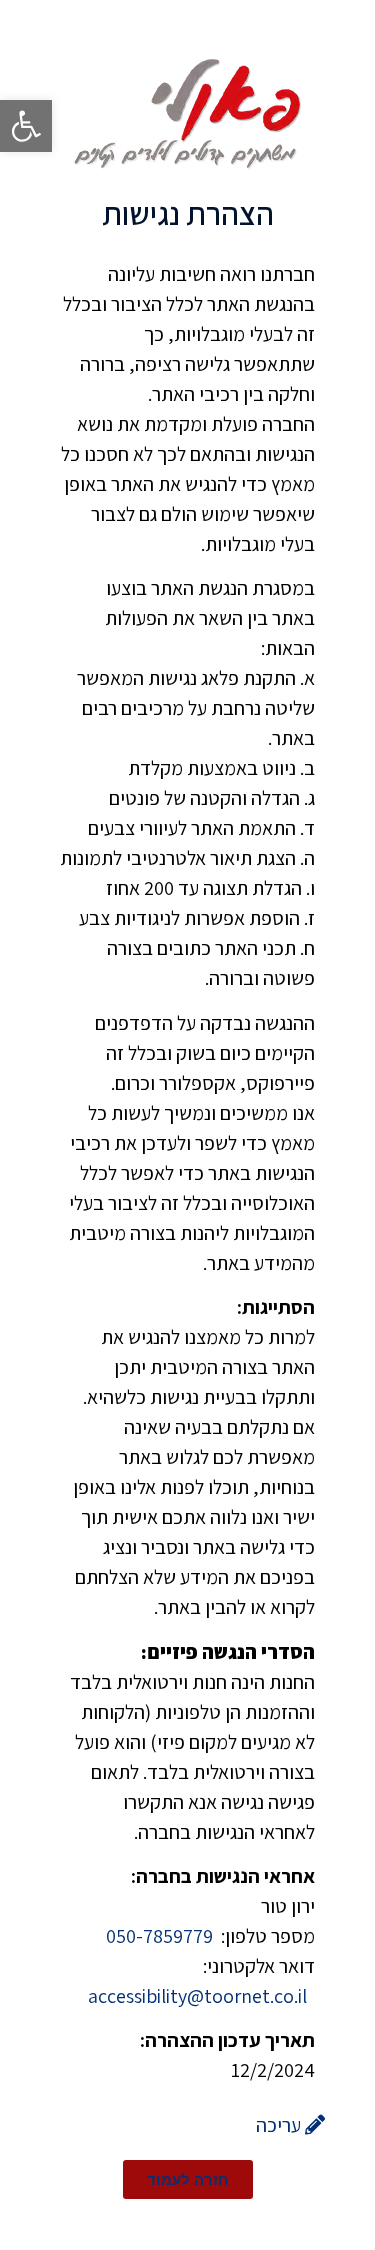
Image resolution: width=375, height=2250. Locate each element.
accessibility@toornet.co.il (197, 1996)
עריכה (280, 2125)
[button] (26, 126)
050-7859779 (161, 1936)
